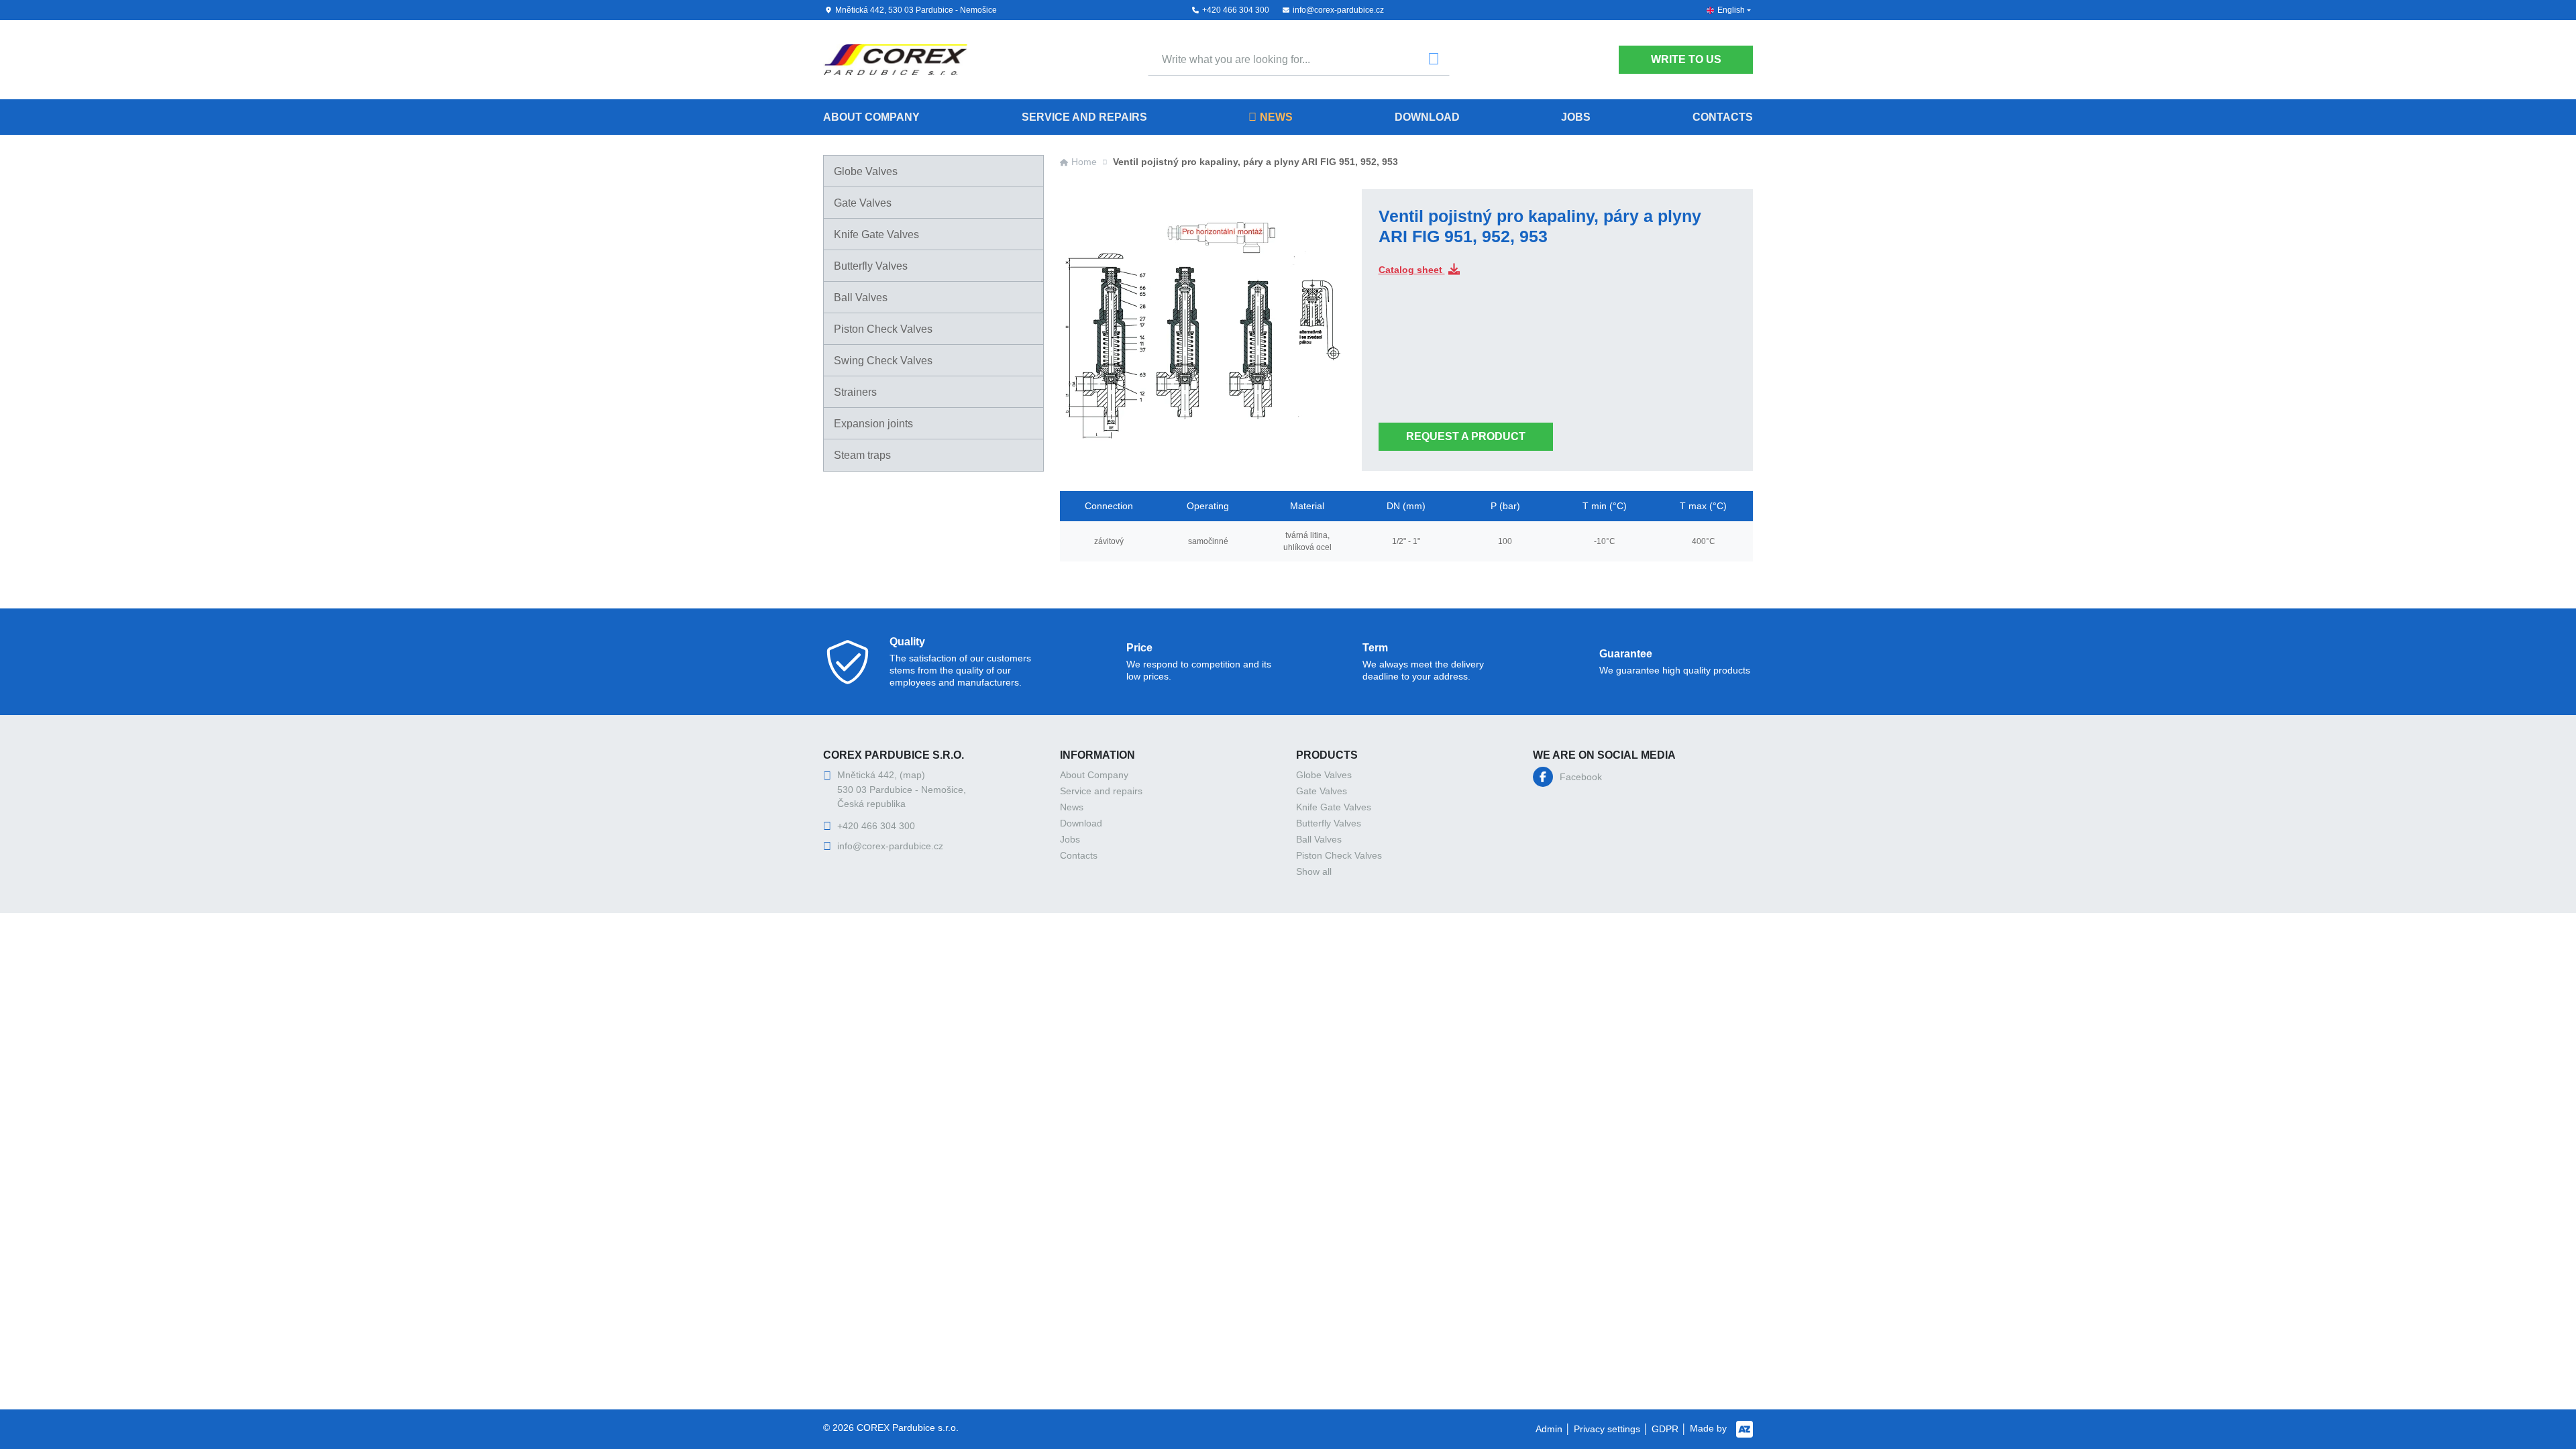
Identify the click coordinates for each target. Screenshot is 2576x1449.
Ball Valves (861, 298)
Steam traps (862, 455)
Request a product (1466, 436)
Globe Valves (866, 171)
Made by (1710, 1428)
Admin (1549, 1429)
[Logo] (895, 60)
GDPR (1665, 1429)
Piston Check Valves (883, 329)
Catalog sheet (1412, 270)
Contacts (1723, 117)
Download (1427, 117)
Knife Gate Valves (876, 234)
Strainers (855, 392)
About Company (871, 117)
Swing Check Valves (883, 361)
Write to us (1686, 59)
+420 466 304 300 (1236, 10)
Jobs (1576, 117)
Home (1084, 162)
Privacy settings (1607, 1429)
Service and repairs (1084, 117)
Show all (1314, 871)
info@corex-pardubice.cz (1338, 10)
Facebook (1581, 777)
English (1731, 10)
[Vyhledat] (1434, 60)
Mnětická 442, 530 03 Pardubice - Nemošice (916, 10)
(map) (912, 775)
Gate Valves (863, 203)
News (1276, 117)
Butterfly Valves (871, 266)
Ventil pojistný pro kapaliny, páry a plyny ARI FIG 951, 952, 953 (1255, 162)
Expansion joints (873, 424)
